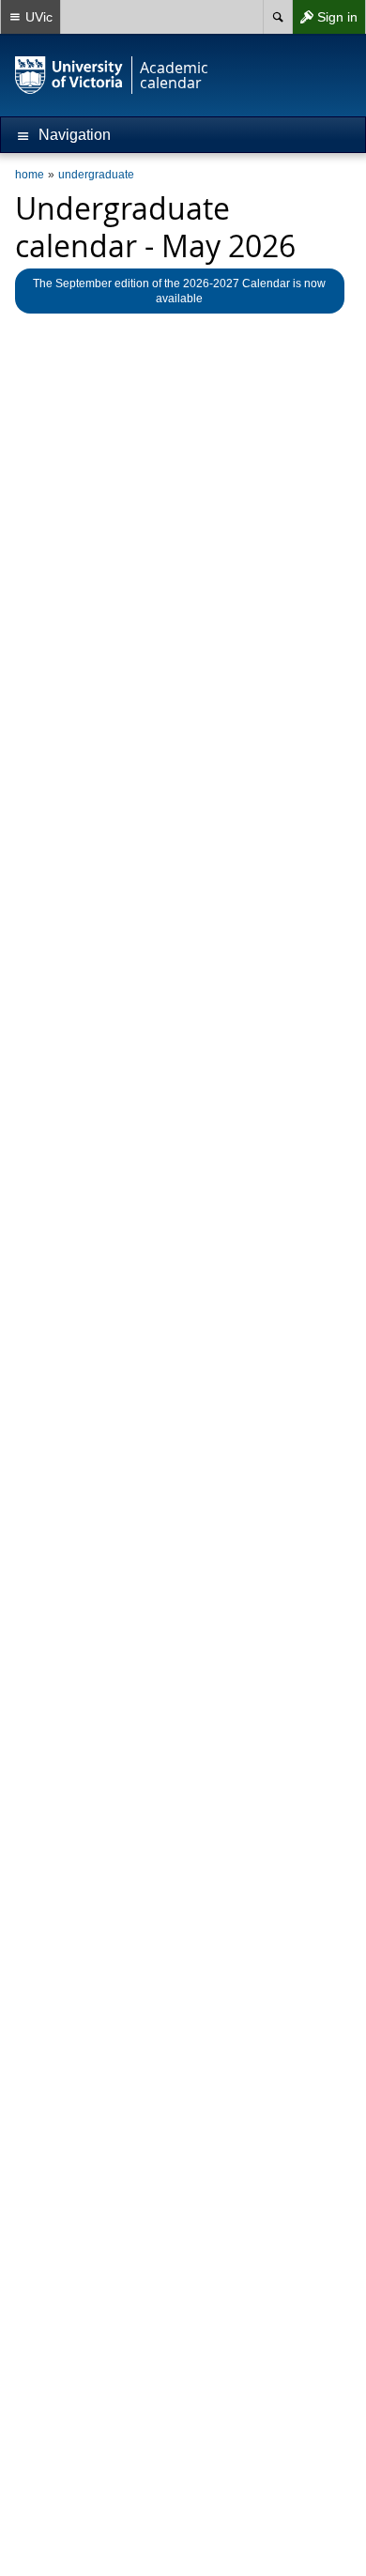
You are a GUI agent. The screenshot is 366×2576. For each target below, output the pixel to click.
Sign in (325, 21)
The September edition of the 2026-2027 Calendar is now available (179, 291)
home (30, 175)
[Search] (277, 17)
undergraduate (96, 175)
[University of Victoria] (69, 75)
